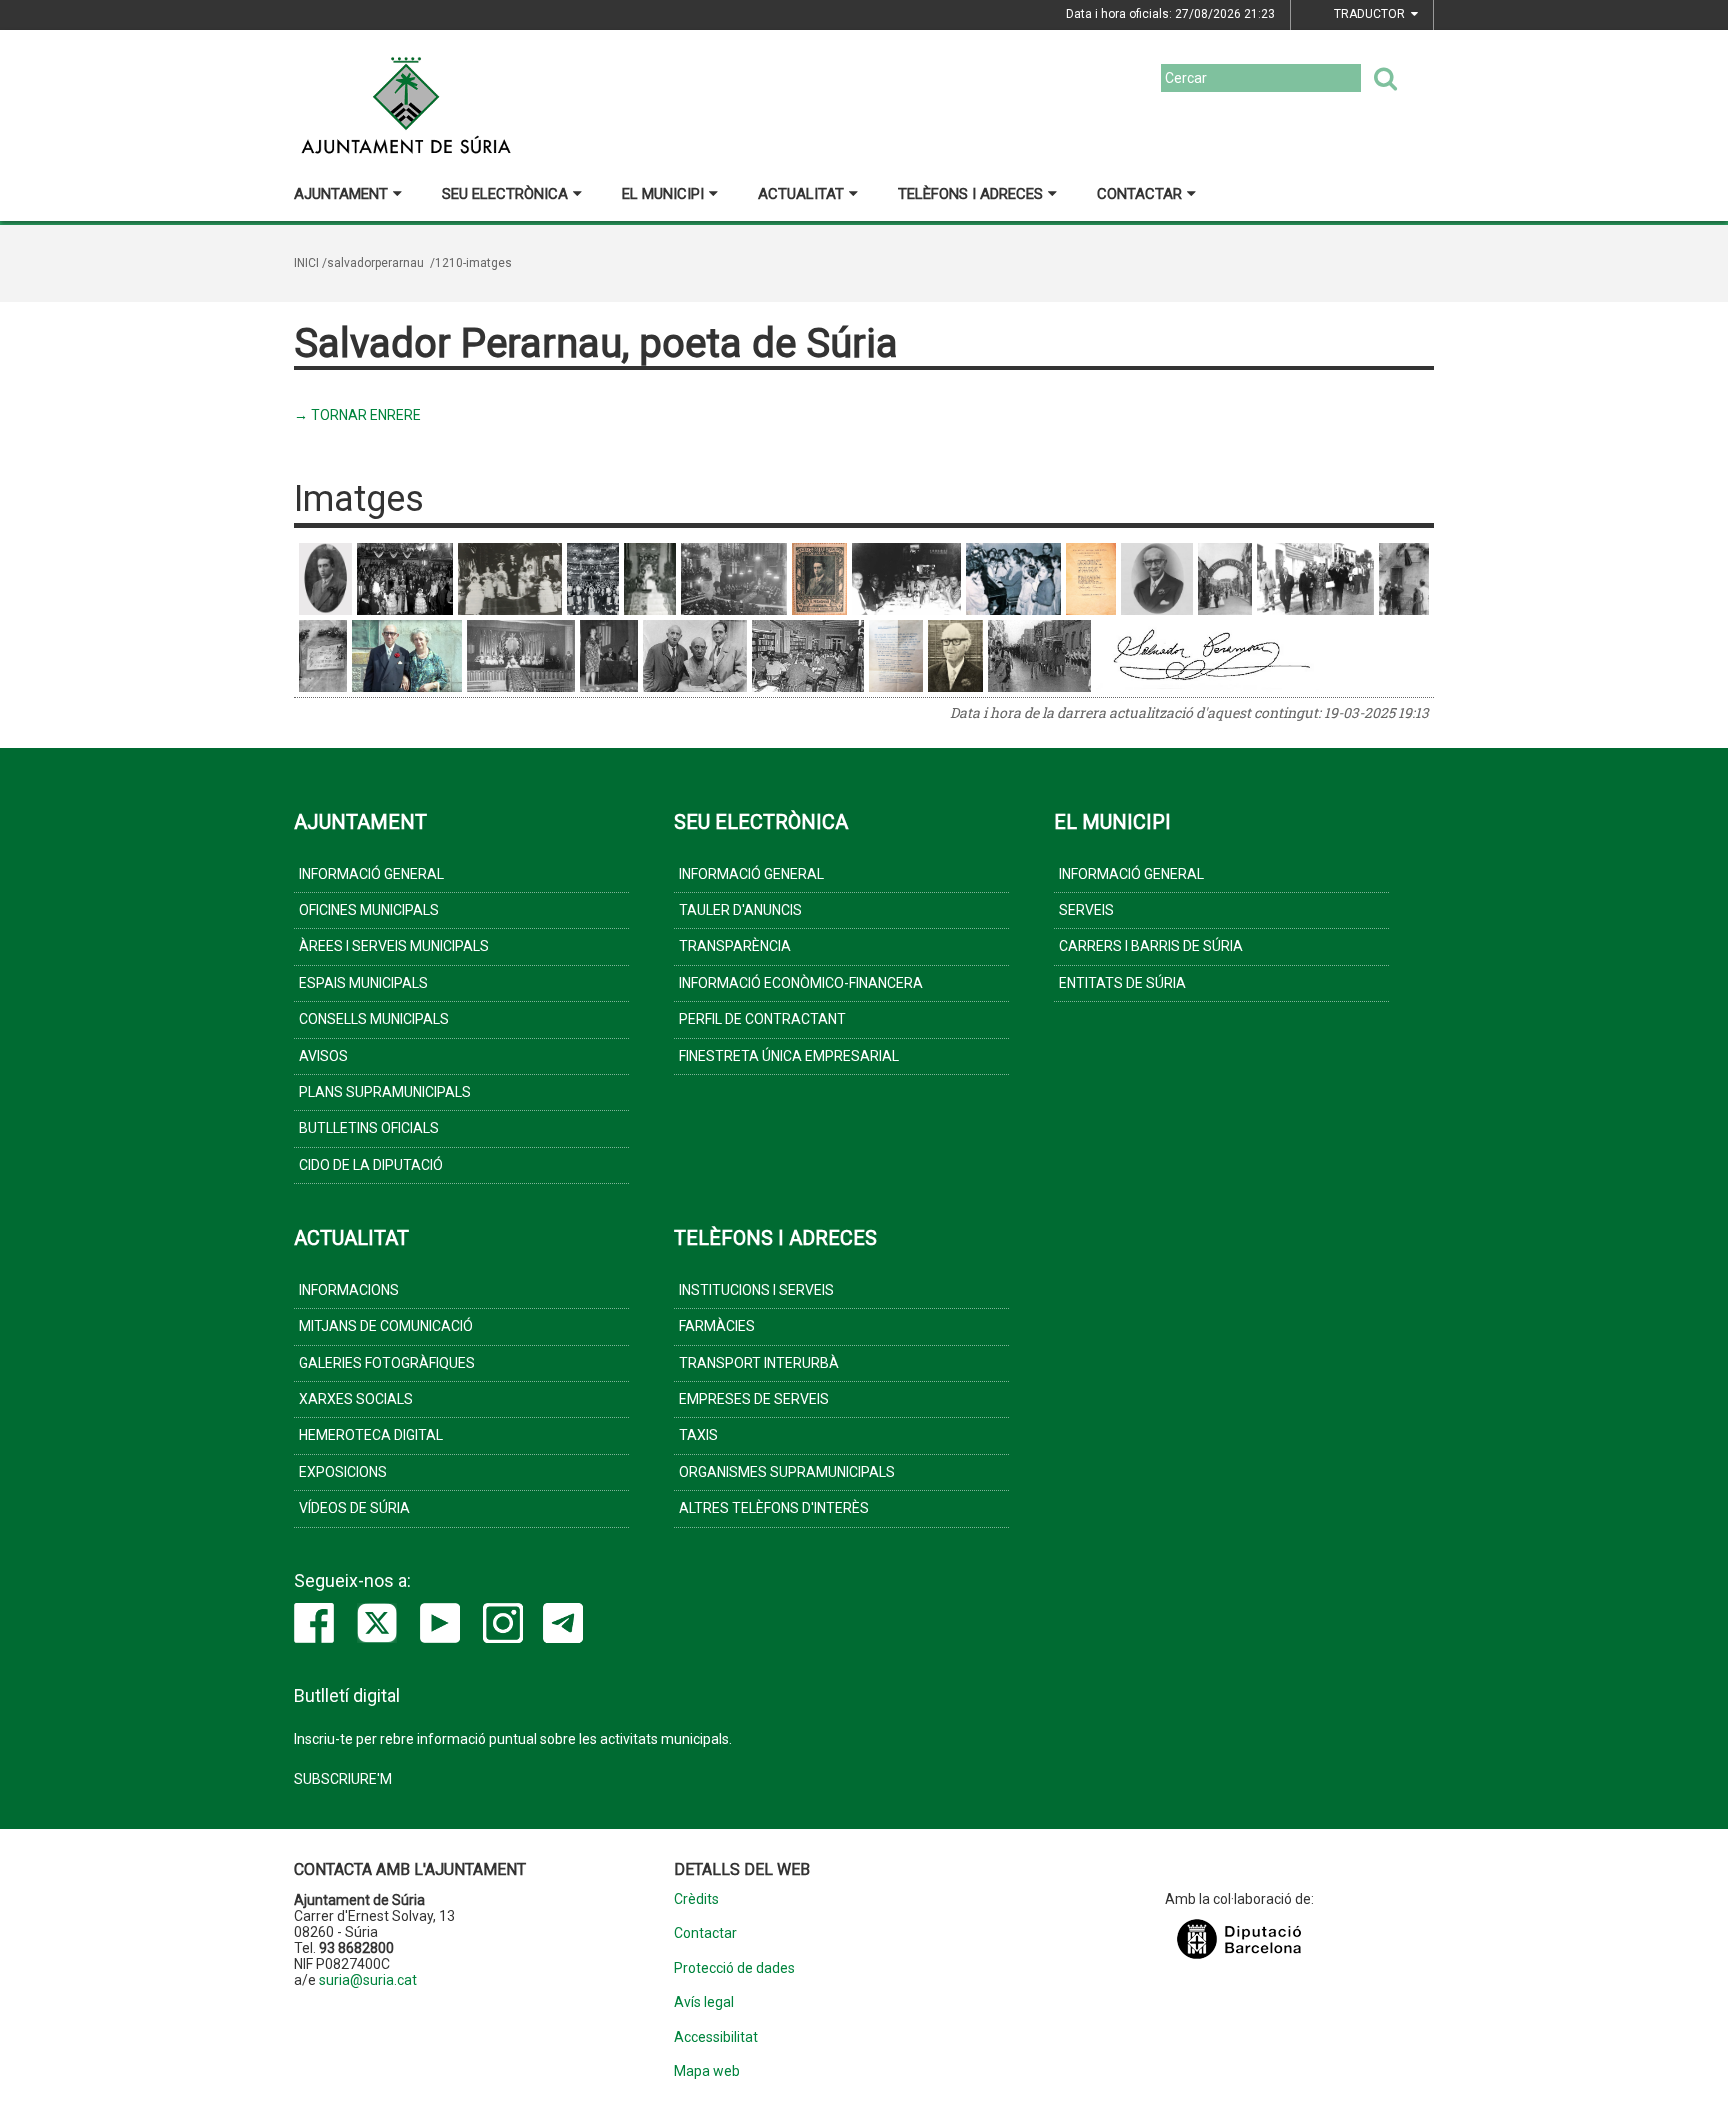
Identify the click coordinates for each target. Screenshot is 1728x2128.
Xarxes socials (356, 1399)
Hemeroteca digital (371, 1435)
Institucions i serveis (756, 1290)
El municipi (663, 194)
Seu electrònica (505, 194)
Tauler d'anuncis (740, 910)
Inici (306, 263)
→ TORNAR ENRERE (357, 415)
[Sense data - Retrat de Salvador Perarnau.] (955, 656)
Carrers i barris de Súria (1151, 946)
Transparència (735, 946)
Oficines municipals (369, 910)
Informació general (371, 874)
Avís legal (704, 2002)
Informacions (349, 1290)
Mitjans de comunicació (386, 1326)
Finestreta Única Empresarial (789, 1056)
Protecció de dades (734, 1968)
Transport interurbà (759, 1363)
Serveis (1086, 910)
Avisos (323, 1056)
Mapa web (707, 2071)
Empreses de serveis (754, 1399)
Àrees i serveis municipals (394, 946)
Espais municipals (363, 983)
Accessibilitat (716, 2037)
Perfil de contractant (762, 1019)
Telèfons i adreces (970, 194)
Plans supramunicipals (385, 1092)
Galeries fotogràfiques (387, 1363)
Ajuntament (341, 194)
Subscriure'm (343, 1779)
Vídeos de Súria (354, 1508)
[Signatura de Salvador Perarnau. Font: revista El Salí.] (1207, 656)
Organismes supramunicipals (787, 1472)
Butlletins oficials (369, 1128)
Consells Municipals (374, 1019)
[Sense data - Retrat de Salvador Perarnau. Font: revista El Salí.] (325, 579)
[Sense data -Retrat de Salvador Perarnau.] (1157, 579)
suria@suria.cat (368, 1980)
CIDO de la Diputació (371, 1165)
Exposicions (343, 1472)
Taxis (698, 1435)
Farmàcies (717, 1326)
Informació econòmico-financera (801, 983)
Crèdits (696, 1899)
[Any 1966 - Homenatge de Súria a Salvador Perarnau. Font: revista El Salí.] (1225, 579)
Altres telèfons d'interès (774, 1508)
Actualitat (801, 194)
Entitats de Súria (1122, 983)
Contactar (1139, 194)
